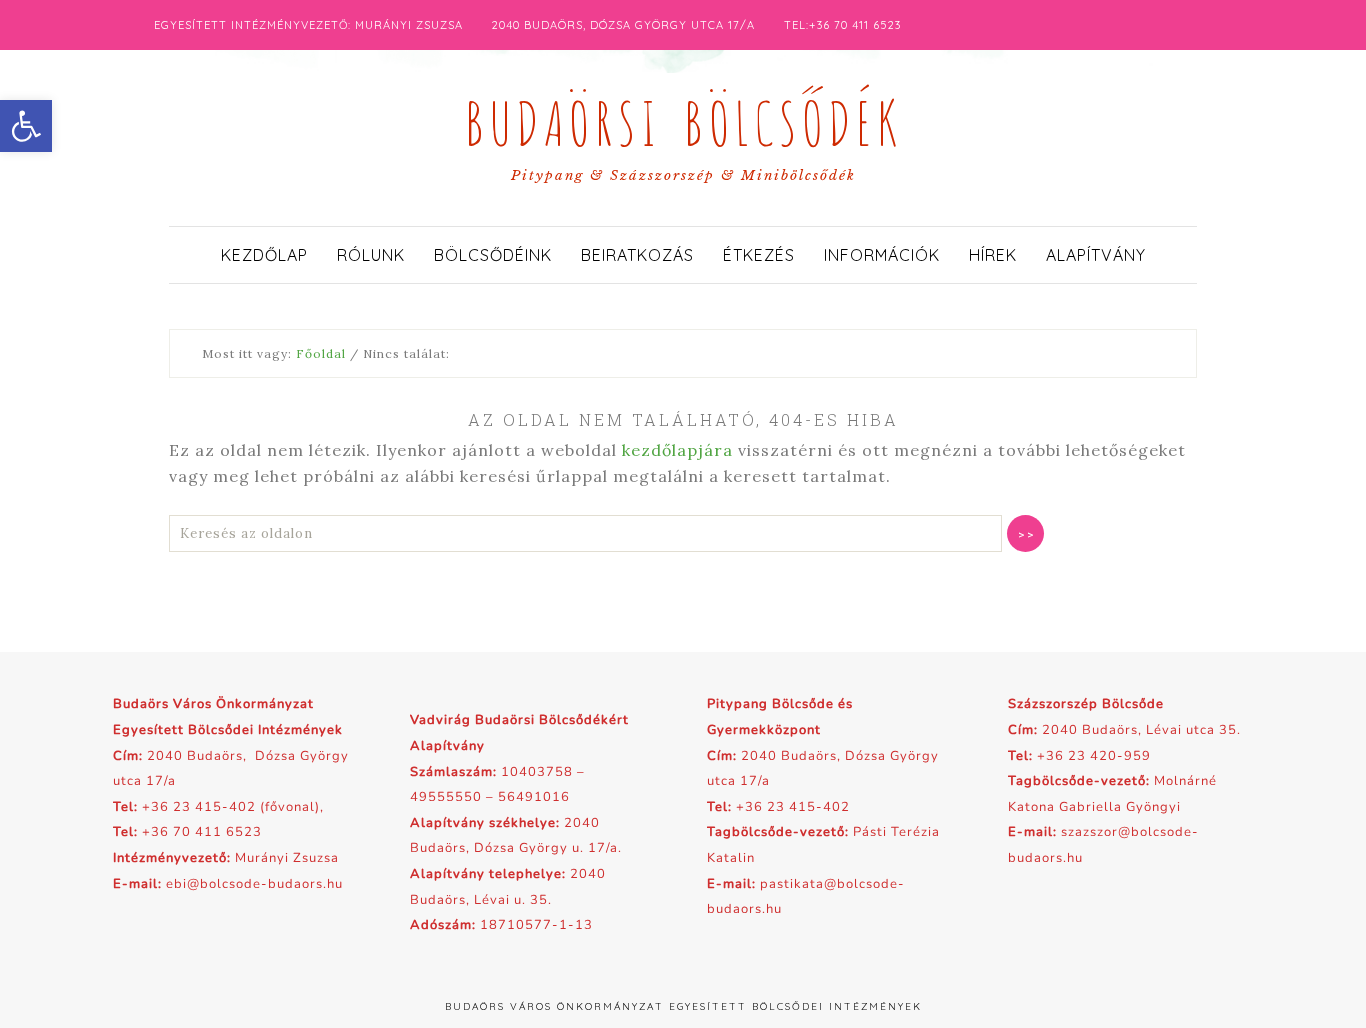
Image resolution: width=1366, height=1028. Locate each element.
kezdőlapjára (677, 450)
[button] (26, 126)
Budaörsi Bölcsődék (683, 118)
